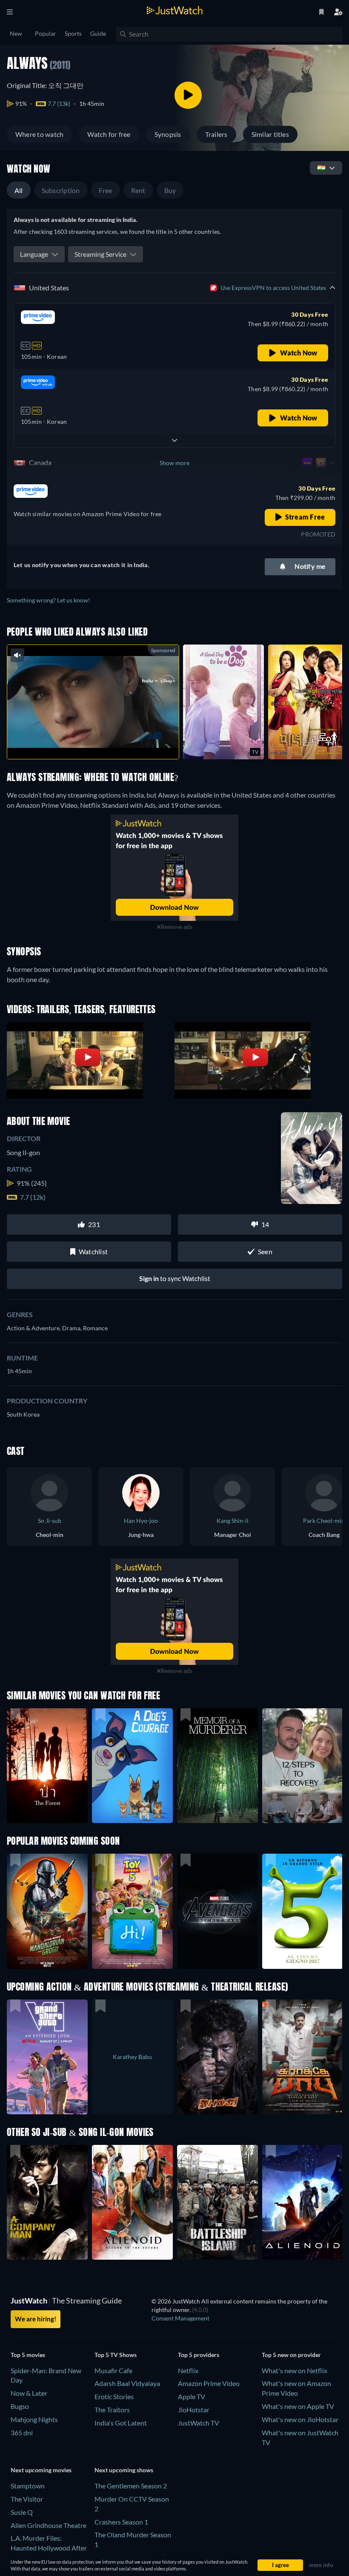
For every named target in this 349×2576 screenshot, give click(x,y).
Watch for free (109, 134)
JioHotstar (194, 2410)
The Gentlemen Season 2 (131, 2486)
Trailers (216, 134)
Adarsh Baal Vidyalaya (127, 2383)
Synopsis (168, 134)
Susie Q (22, 2512)
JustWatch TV (199, 2423)
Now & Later (29, 2393)
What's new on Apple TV (298, 2406)
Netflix (188, 2370)
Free (106, 190)
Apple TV (192, 2396)
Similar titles (270, 134)
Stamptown (28, 2486)
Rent (138, 190)
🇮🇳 (321, 168)
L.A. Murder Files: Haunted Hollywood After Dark (49, 2548)
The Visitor (27, 2499)
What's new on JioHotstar (300, 2419)
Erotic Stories (114, 2396)
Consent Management (180, 2318)
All (19, 190)
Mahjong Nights (34, 2419)
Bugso (20, 2406)
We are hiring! (36, 2319)
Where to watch (39, 134)
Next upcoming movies (41, 2470)
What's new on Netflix (295, 2370)
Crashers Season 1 (121, 2522)
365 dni (22, 2433)
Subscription (61, 190)
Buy (170, 190)
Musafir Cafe (113, 2370)
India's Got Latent (121, 2423)
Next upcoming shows (124, 2470)
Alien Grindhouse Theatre (49, 2525)
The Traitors (112, 2410)
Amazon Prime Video (209, 2383)
